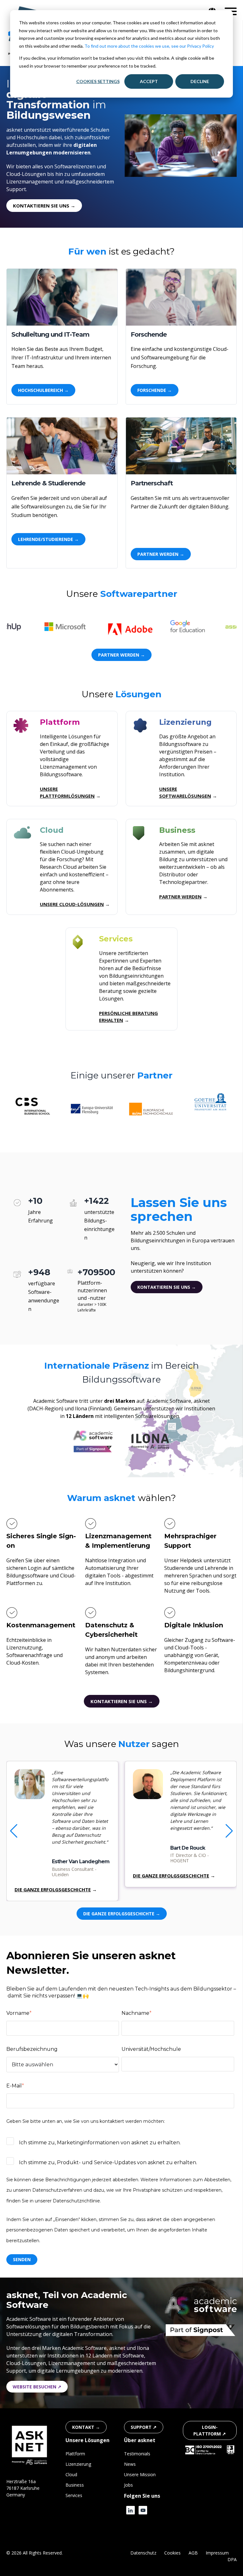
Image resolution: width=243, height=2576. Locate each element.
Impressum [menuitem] (217, 2553)
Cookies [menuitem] (172, 2553)
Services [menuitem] (74, 2495)
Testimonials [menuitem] (137, 2454)
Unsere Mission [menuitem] (140, 2474)
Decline (200, 81)
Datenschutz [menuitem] (143, 2553)
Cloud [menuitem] (71, 2474)
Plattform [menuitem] (75, 2454)
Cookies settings (98, 81)
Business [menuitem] (75, 2485)
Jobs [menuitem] (128, 2485)
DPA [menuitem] (232, 2559)
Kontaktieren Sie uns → (167, 1287)
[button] (229, 1831)
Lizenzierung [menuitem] (78, 2464)
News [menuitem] (130, 2464)
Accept (149, 81)
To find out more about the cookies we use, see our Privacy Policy (149, 46)
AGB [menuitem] (193, 2553)
